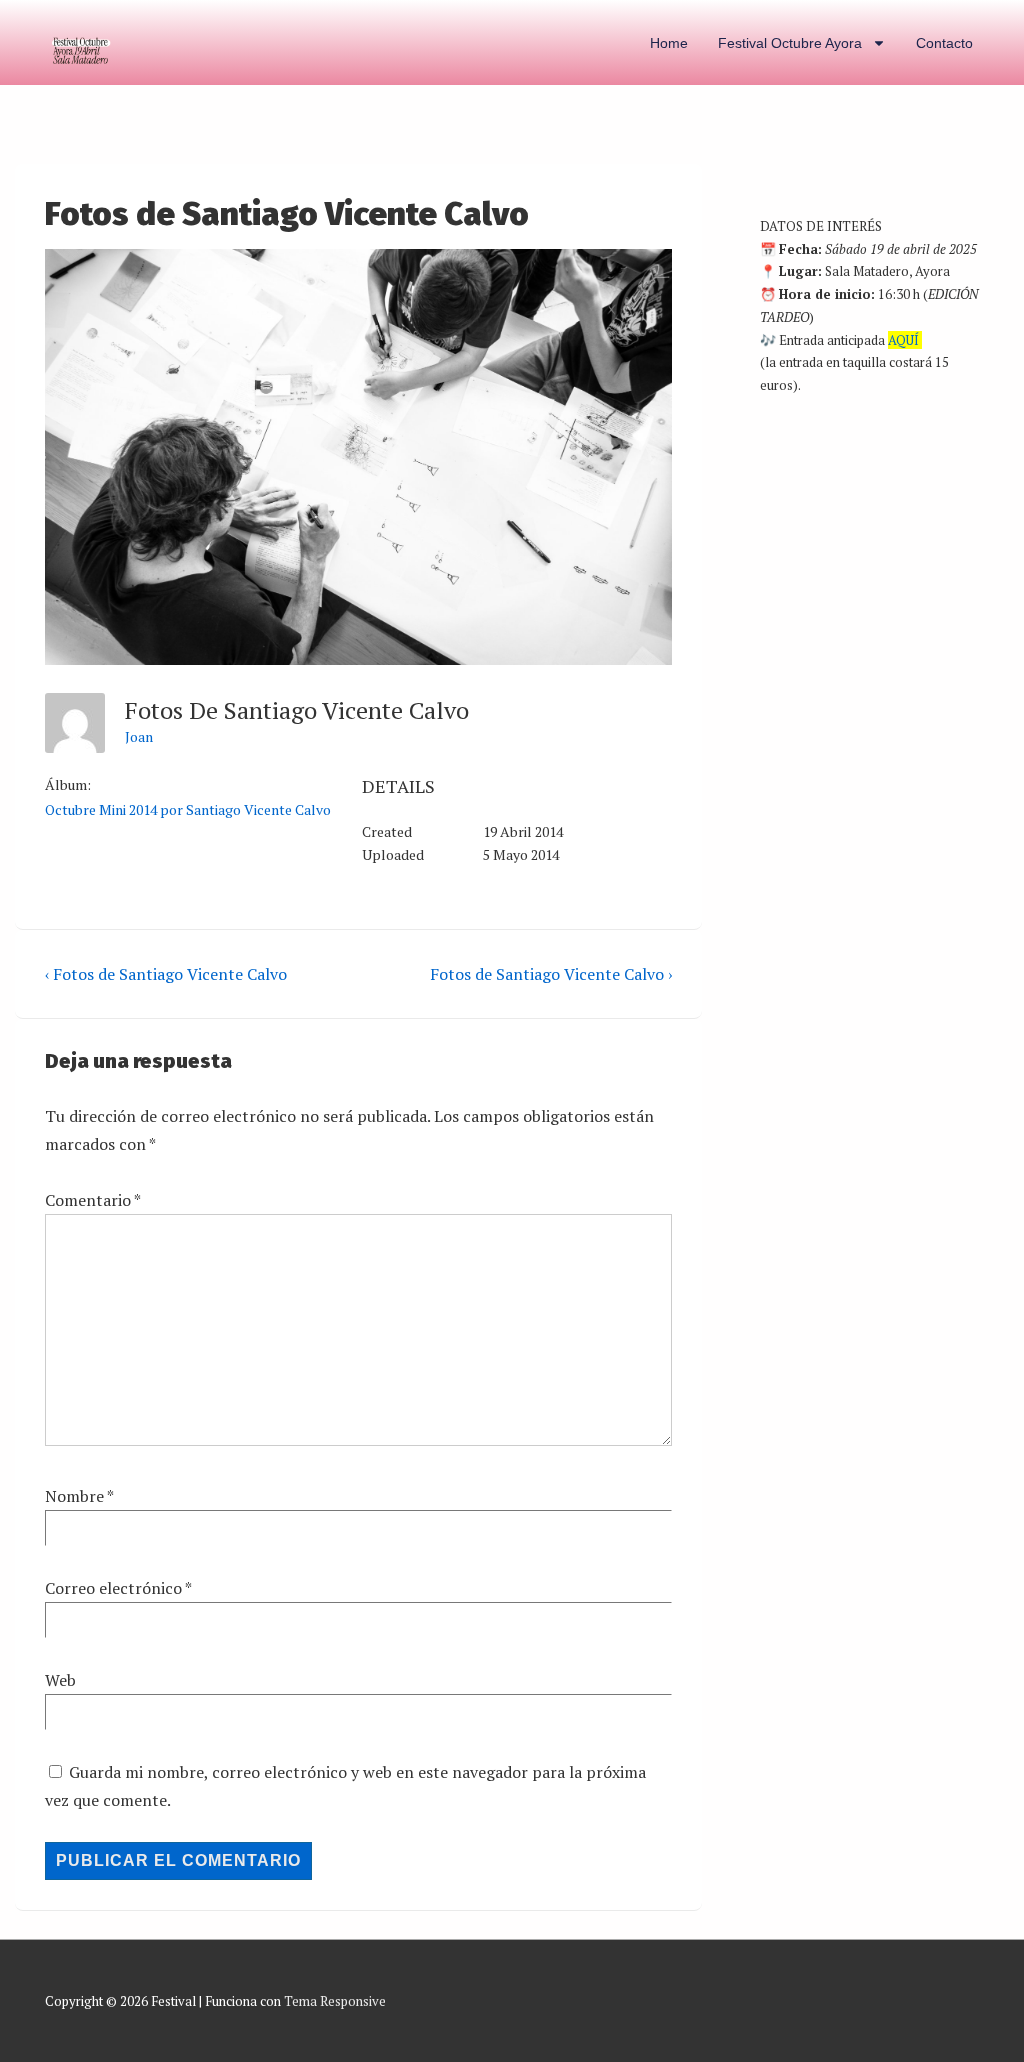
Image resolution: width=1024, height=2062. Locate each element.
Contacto (944, 43)
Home (669, 43)
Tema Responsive (335, 2001)
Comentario (92, 1200)
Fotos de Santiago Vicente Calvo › (551, 974)
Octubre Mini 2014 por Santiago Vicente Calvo (188, 809)
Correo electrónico (113, 1588)
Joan (139, 736)
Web (60, 1680)
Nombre (74, 1496)
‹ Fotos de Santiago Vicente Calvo (166, 974)
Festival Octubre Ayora (790, 43)
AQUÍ (903, 340)
